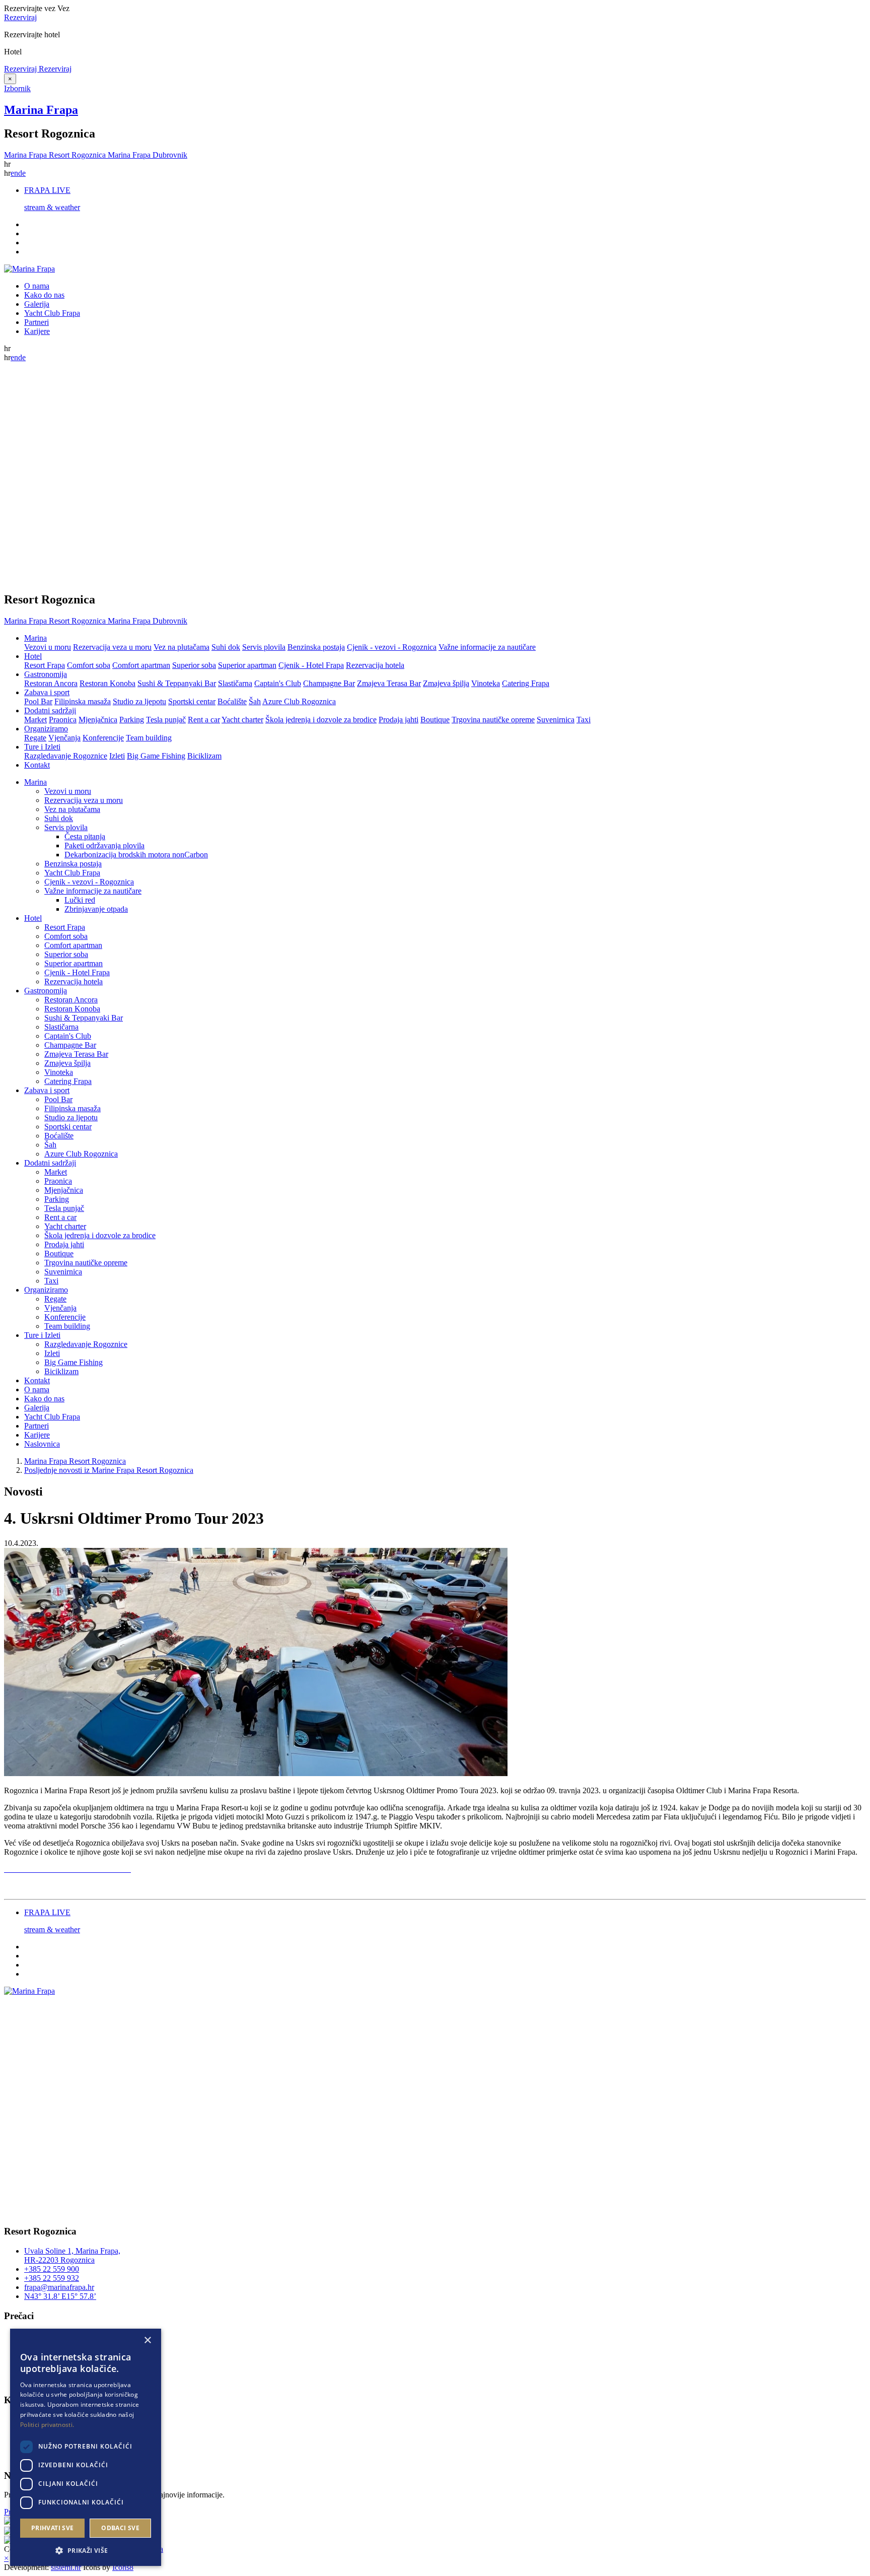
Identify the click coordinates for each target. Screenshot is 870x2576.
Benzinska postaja (316, 647)
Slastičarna (235, 683)
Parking (132, 720)
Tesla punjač (166, 720)
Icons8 (123, 2567)
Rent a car (204, 720)
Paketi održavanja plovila (104, 845)
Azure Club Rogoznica (299, 701)
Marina (35, 782)
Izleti (117, 756)
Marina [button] (35, 638)
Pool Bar (38, 701)
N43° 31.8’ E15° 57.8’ (60, 2296)
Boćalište (232, 701)
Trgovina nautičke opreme (493, 720)
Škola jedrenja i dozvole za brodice (321, 720)
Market (35, 720)
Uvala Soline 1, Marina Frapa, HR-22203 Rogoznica (72, 2255)
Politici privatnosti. (47, 2425)
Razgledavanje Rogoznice (66, 756)
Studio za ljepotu (139, 701)
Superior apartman (247, 665)
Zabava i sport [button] (47, 692)
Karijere (37, 331)
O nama (37, 286)
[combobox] (133, 2341)
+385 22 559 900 (52, 2269)
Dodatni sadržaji (50, 1163)
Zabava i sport (47, 1090)
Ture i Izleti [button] (42, 747)
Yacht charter (242, 720)
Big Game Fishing (156, 756)
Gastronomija (46, 991)
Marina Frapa (41, 110)
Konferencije (103, 738)
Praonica (63, 720)
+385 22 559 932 (52, 2278)
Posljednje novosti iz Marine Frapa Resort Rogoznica (109, 1470)
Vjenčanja (64, 738)
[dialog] (86, 2447)
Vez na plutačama (182, 647)
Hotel (33, 918)
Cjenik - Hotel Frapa (311, 665)
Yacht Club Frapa (52, 313)
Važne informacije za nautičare (487, 647)
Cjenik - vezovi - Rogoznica (392, 647)
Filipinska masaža (83, 701)
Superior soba (194, 665)
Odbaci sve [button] (120, 2528)
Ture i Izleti (42, 1335)
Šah (255, 701)
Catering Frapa (526, 683)
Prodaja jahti (398, 720)
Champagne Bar (329, 683)
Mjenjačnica (98, 720)
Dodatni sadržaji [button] (50, 710)
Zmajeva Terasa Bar (389, 683)
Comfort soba (89, 665)
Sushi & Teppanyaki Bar (177, 683)
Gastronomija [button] (46, 674)
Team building (149, 738)
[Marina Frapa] (29, 269)
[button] (86, 2550)
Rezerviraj (20, 17)
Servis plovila (264, 647)
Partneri (37, 322)
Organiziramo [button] (46, 729)
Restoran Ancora (51, 683)
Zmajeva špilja (446, 683)
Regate (35, 738)
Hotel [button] (33, 656)
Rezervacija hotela (375, 665)
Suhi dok (226, 647)
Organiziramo (46, 1290)
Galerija (37, 304)
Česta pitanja (85, 836)
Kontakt (37, 765)
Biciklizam (204, 756)
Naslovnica (42, 1444)
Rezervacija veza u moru (112, 647)
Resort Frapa (45, 665)
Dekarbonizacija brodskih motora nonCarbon (136, 855)
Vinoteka (486, 683)
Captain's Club (278, 683)
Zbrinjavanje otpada (96, 909)
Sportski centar (192, 701)
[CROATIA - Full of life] (8, 2522)
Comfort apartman (141, 665)
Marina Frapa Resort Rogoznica (75, 1461)
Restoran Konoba (107, 683)
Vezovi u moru (48, 647)
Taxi (584, 720)
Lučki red (80, 900)
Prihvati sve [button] (53, 2528)
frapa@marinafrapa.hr (59, 2287)
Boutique (435, 720)
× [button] (147, 2341)
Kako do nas (44, 295)
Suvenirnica (556, 720)
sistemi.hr (66, 2567)
